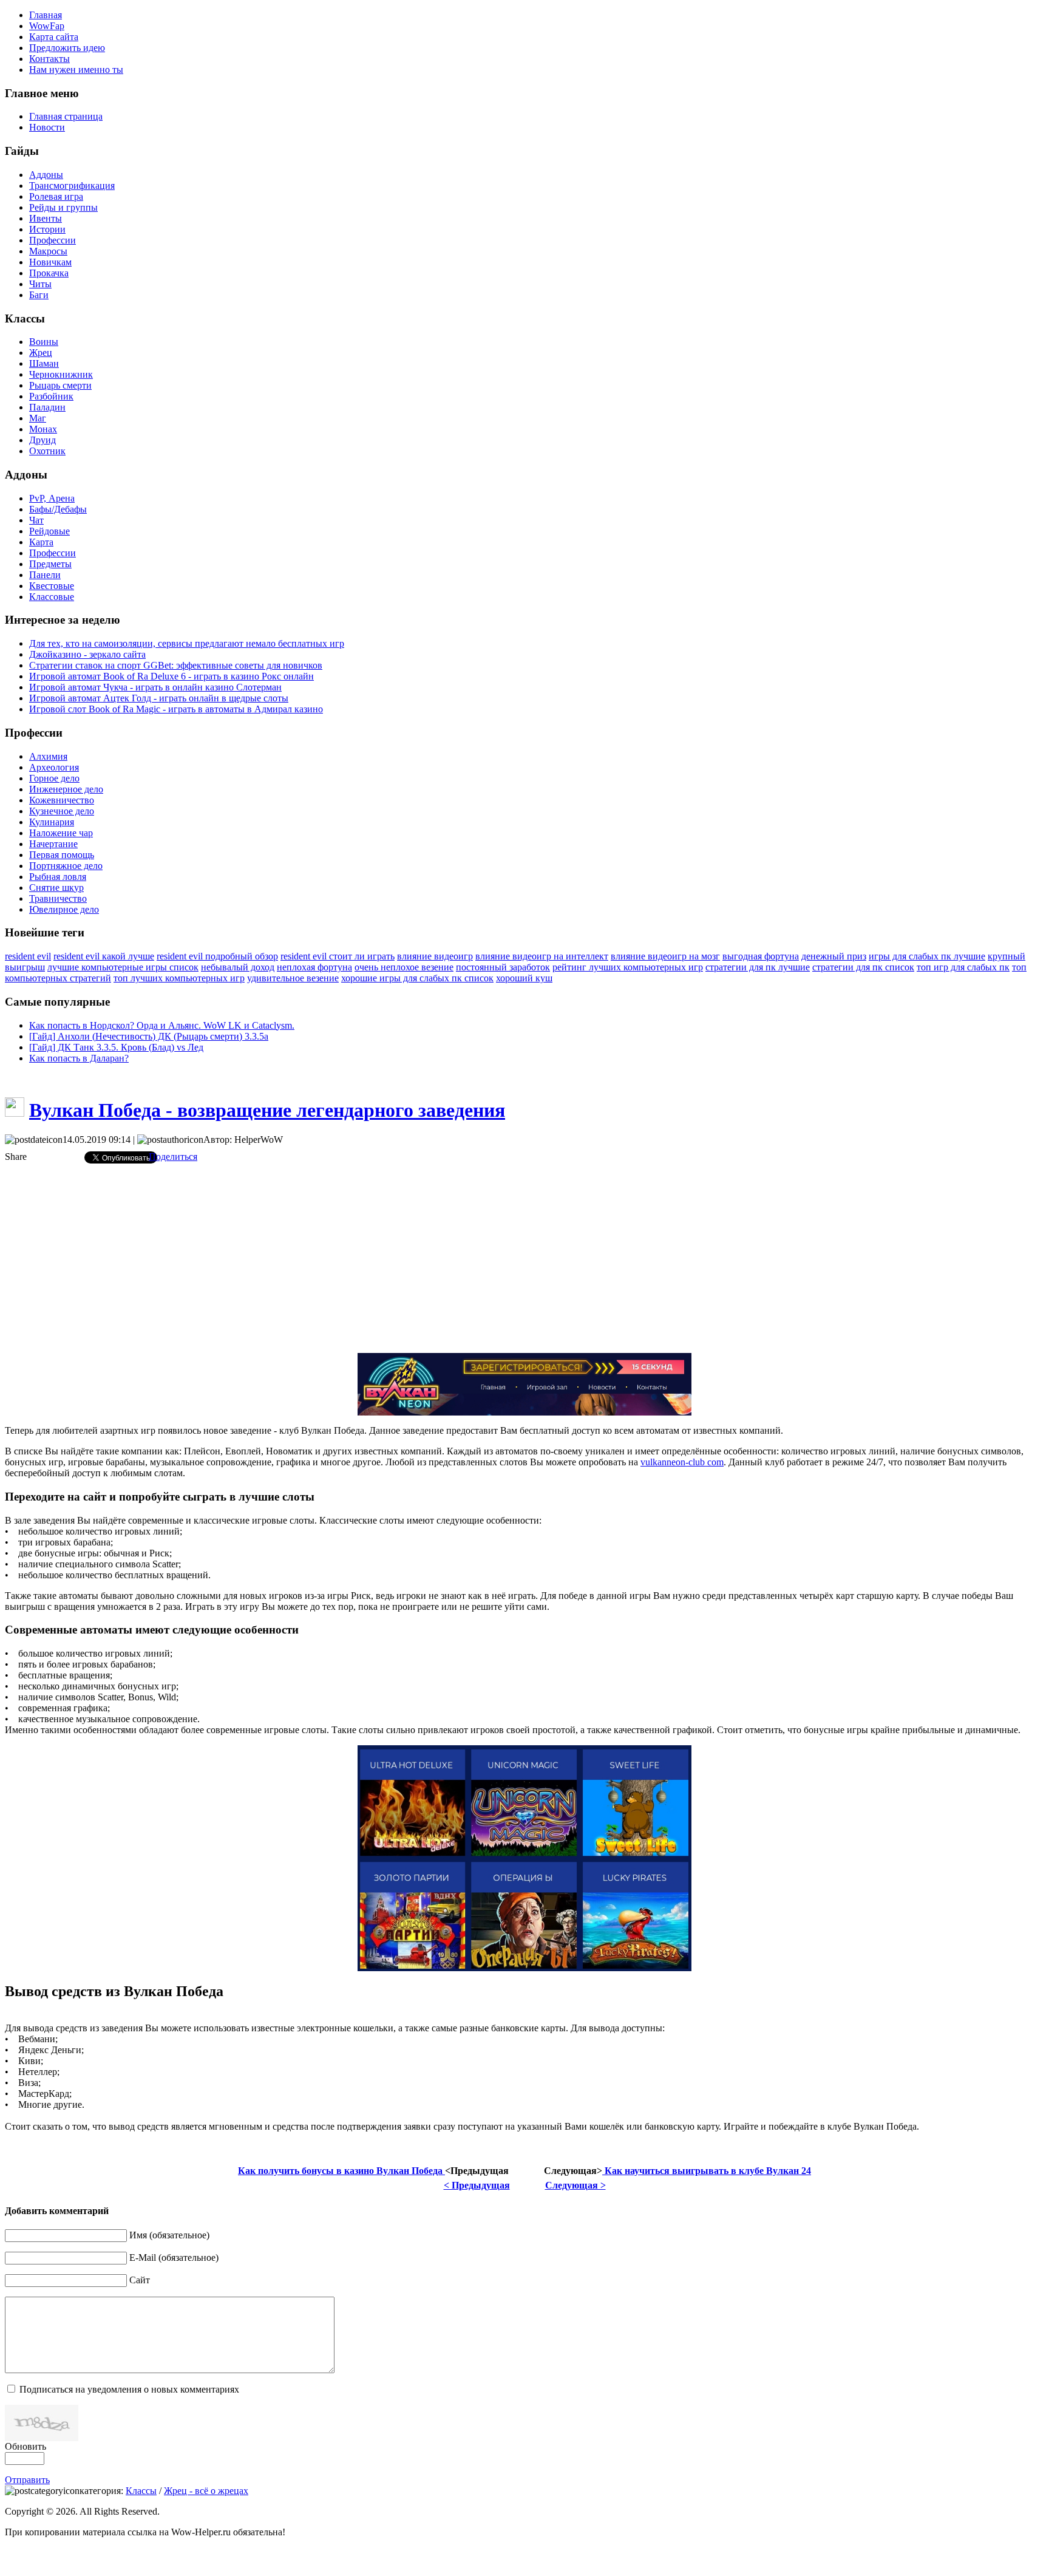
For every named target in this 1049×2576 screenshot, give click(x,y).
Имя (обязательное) (169, 2235)
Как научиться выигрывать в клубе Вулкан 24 (707, 2171)
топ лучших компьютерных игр (179, 978)
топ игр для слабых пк (963, 967)
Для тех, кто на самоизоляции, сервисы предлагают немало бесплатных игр (187, 643)
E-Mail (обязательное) (174, 2257)
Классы (141, 2491)
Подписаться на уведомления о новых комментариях (129, 2389)
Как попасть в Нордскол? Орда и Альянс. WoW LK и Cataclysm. (162, 1025)
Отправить (27, 2480)
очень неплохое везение (404, 967)
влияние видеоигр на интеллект (542, 956)
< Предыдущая (477, 2185)
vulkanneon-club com (682, 1462)
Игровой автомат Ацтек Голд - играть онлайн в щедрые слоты (159, 698)
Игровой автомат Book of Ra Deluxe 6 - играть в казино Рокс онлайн (171, 676)
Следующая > (575, 2185)
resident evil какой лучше (104, 956)
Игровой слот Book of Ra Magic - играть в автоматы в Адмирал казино (176, 709)
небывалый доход (238, 967)
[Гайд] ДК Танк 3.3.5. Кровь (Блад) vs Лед (116, 1047)
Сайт (140, 2280)
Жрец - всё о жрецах (206, 2491)
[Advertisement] (524, 1258)
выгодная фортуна (761, 956)
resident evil (28, 956)
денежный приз (834, 956)
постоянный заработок (503, 967)
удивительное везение (293, 978)
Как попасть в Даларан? (79, 1058)
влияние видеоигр (435, 956)
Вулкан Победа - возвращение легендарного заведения (267, 1110)
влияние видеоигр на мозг (665, 956)
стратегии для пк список (863, 967)
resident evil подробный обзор (217, 956)
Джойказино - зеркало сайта (87, 654)
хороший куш (524, 978)
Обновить (25, 2446)
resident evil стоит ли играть (338, 956)
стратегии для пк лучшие (758, 967)
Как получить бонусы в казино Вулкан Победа (341, 2171)
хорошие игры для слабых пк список (417, 978)
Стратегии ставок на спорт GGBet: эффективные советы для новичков (176, 665)
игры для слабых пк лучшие (927, 956)
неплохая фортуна (314, 967)
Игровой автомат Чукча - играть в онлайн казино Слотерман (155, 687)
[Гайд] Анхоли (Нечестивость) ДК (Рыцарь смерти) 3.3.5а (149, 1036)
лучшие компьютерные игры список (123, 967)
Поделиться (173, 1157)
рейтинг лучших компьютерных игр (628, 967)
